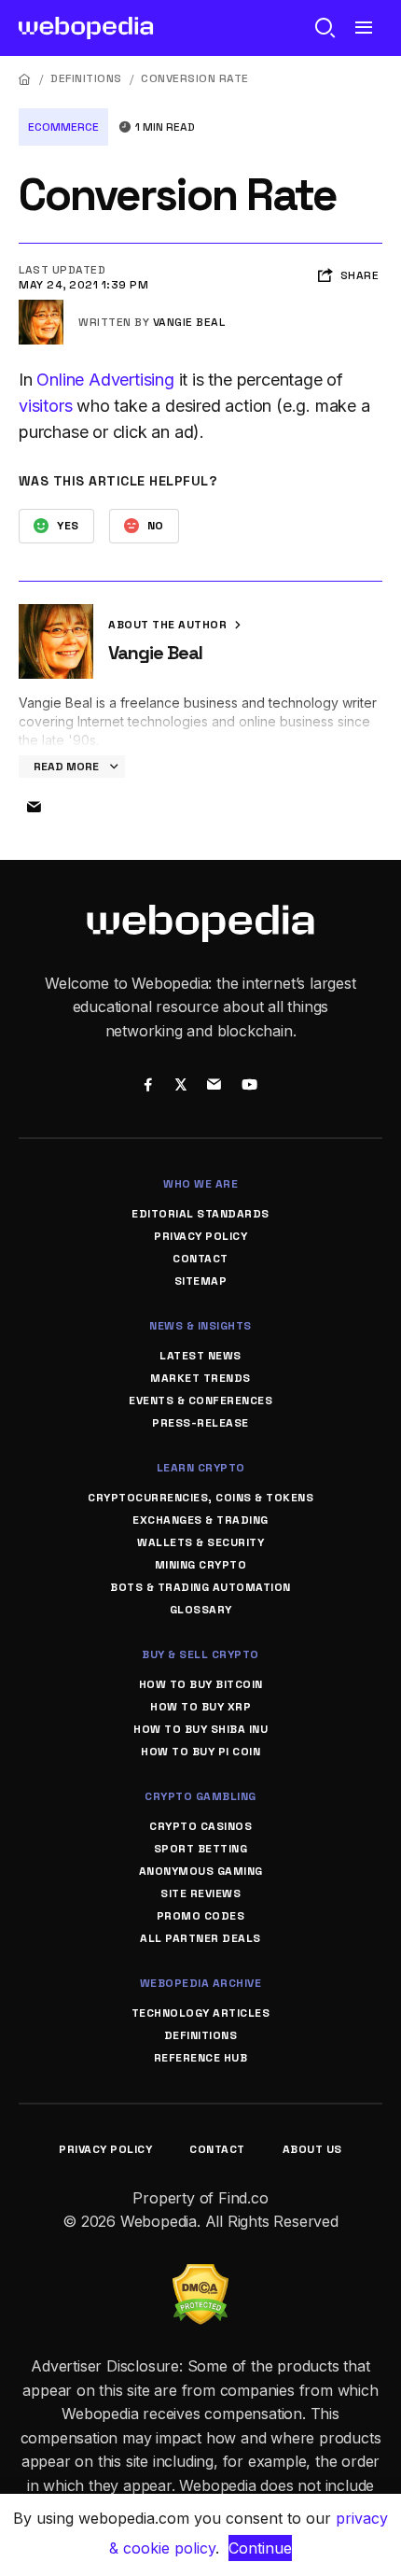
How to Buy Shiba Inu (200, 1729)
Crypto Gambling (200, 1796)
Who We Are (200, 1184)
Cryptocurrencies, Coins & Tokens (200, 1498)
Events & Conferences (200, 1401)
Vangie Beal (189, 322)
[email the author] (34, 808)
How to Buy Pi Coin (200, 1752)
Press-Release (200, 1423)
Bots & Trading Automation (200, 1587)
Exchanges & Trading (200, 1520)
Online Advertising (105, 380)
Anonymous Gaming (201, 1871)
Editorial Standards (200, 1214)
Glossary (201, 1610)
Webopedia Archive (201, 1983)
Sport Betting (201, 1849)
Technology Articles (201, 2013)
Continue (260, 2548)
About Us (312, 2149)
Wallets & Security (200, 1542)
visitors (45, 406)
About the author (169, 625)
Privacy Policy (200, 1236)
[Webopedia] (86, 28)
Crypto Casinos (200, 1826)
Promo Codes (201, 1916)
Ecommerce (63, 127)
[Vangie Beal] (41, 307)
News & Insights (200, 1326)
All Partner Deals (200, 1938)
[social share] (148, 1086)
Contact (200, 1259)
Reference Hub (201, 2058)
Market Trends (200, 1378)
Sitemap (201, 1281)
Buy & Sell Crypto (200, 1654)
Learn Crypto (201, 1468)
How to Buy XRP (200, 1707)
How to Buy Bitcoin (201, 1684)
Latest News (200, 1356)
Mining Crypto (201, 1565)
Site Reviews (200, 1893)
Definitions (86, 78)
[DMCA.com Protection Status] (200, 2275)
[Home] (25, 79)
